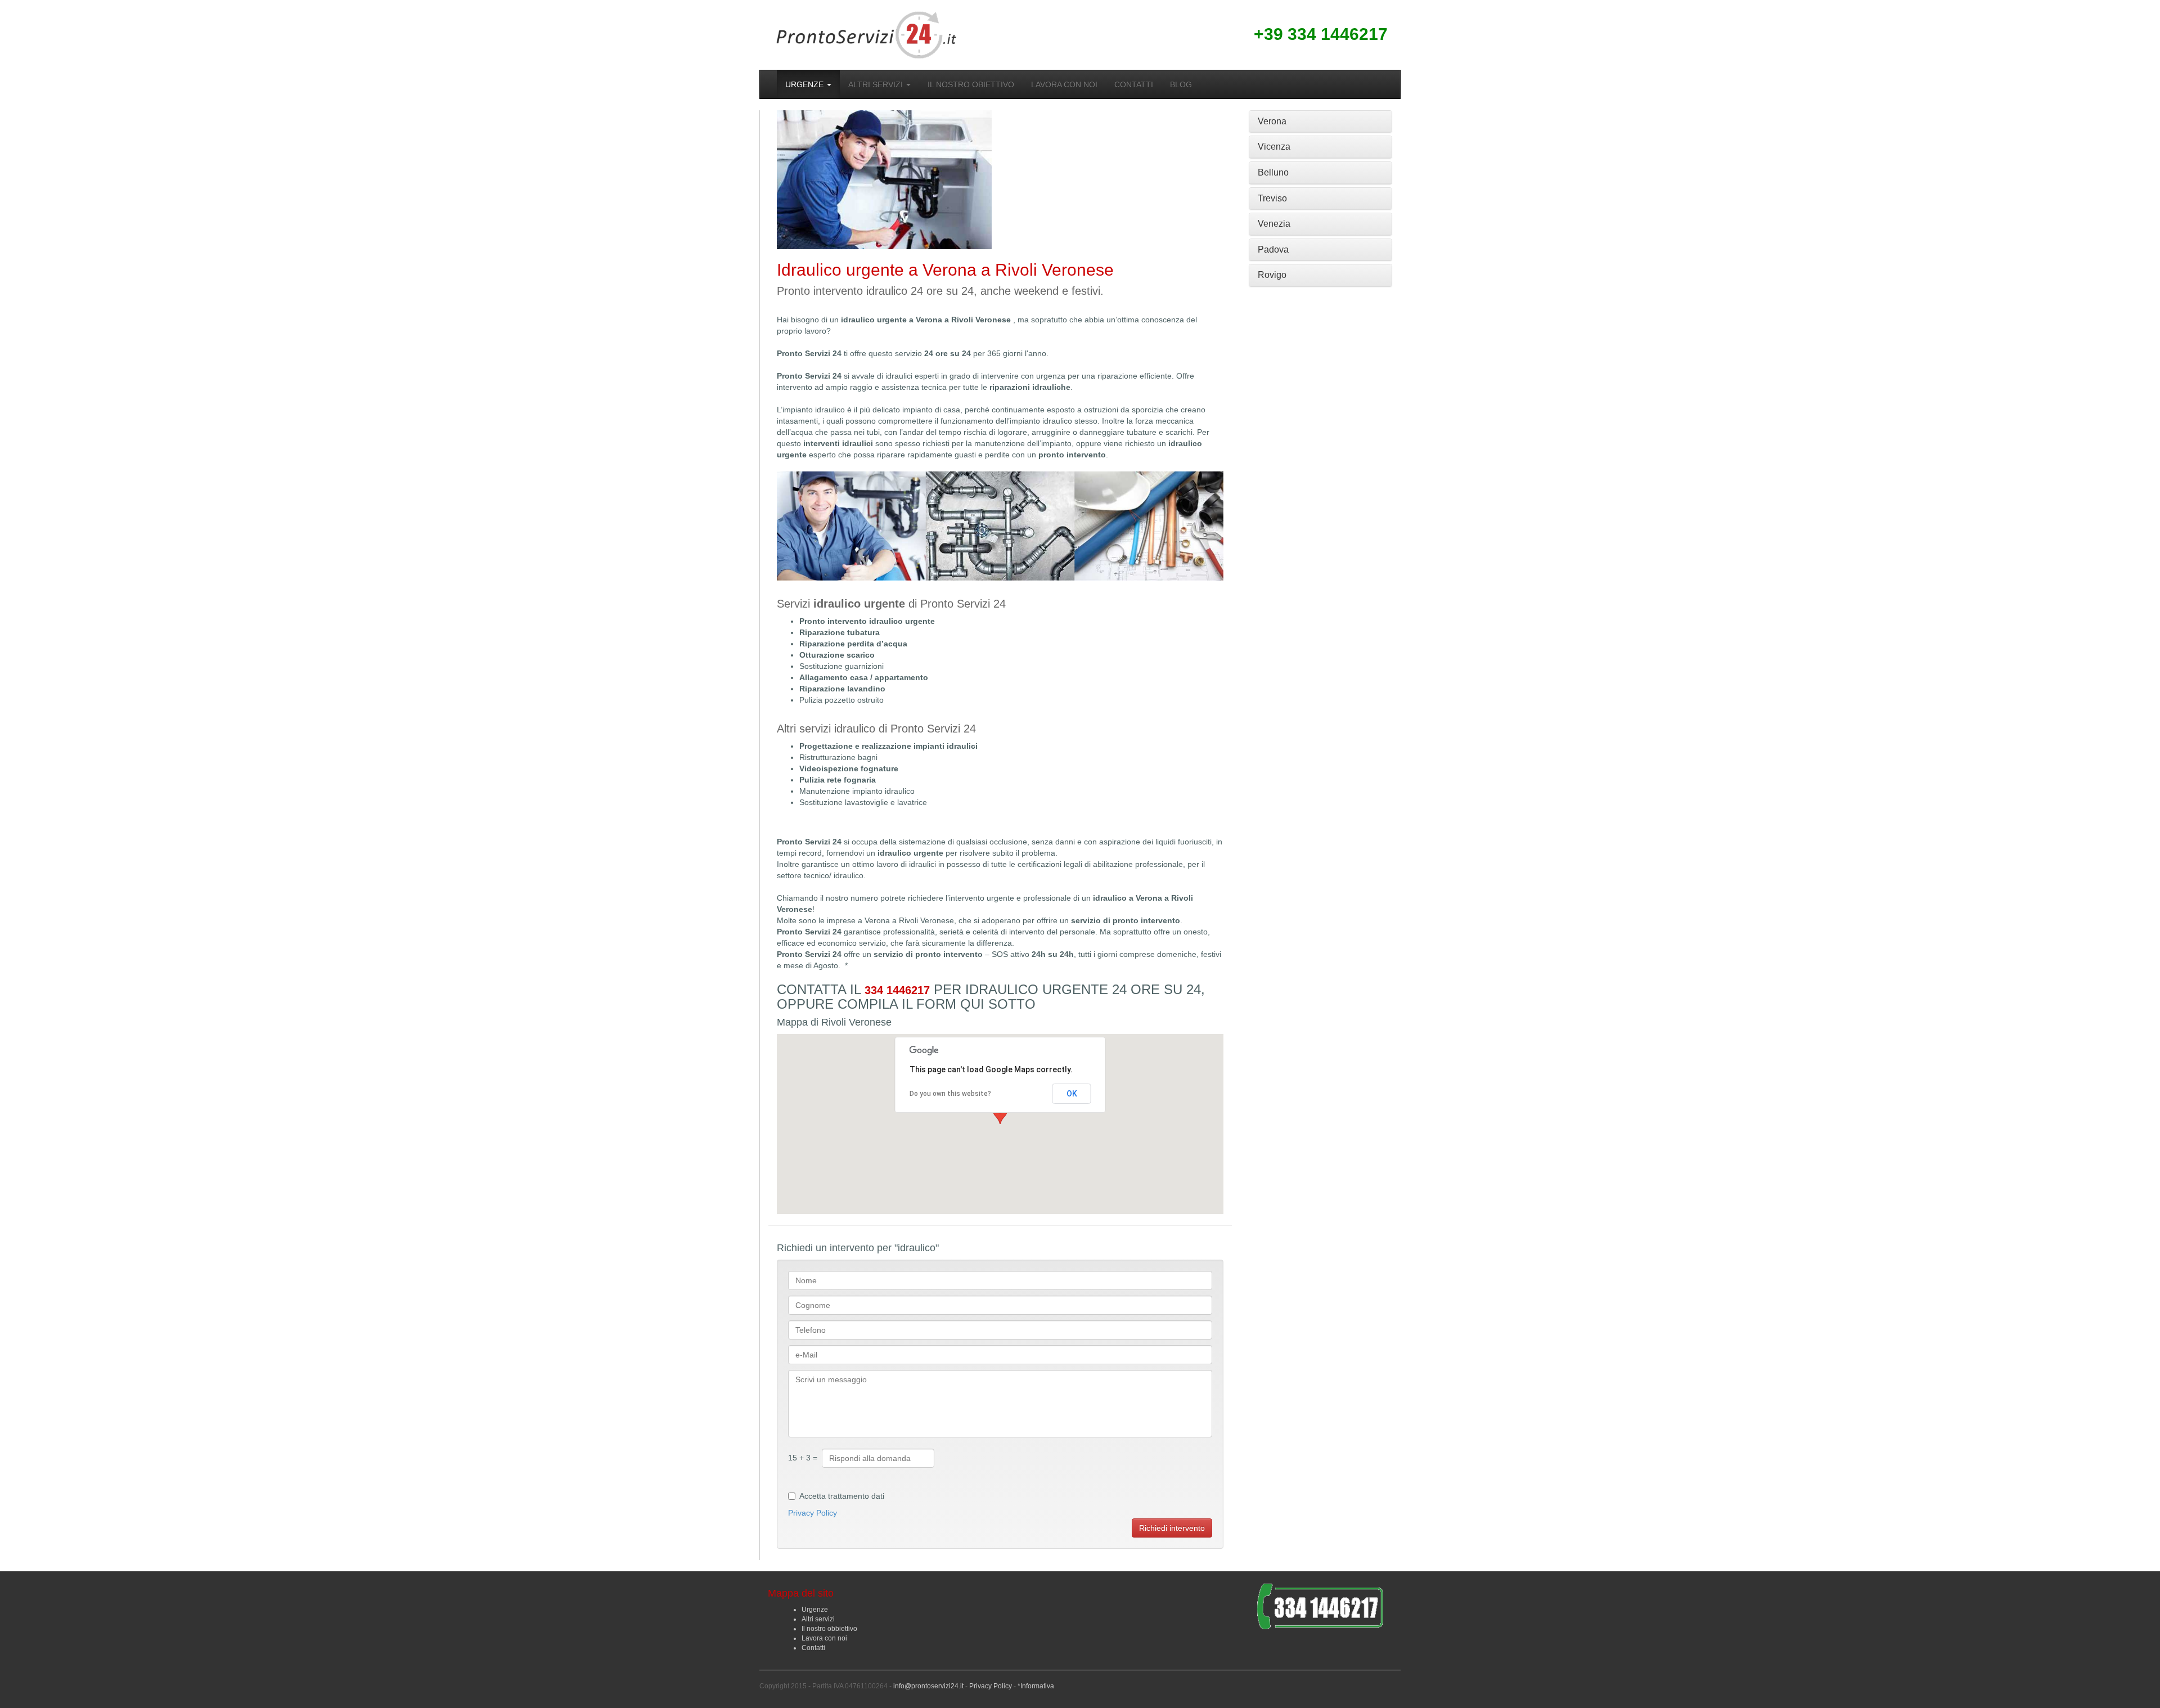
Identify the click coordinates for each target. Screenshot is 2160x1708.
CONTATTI (1134, 84)
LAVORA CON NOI (1064, 84)
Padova (1273, 250)
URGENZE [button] (805, 84)
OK (1072, 1094)
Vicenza (1274, 147)
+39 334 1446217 (1321, 34)
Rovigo (1272, 275)
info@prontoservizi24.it (928, 1686)
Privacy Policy (813, 1513)
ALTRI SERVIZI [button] (877, 84)
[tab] (1320, 122)
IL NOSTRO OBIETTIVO (971, 84)
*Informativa (1036, 1686)
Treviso (1272, 198)
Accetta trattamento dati (842, 1496)
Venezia (1274, 224)
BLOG (1181, 84)
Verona (1272, 121)
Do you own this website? (950, 1094)
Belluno (1273, 172)
